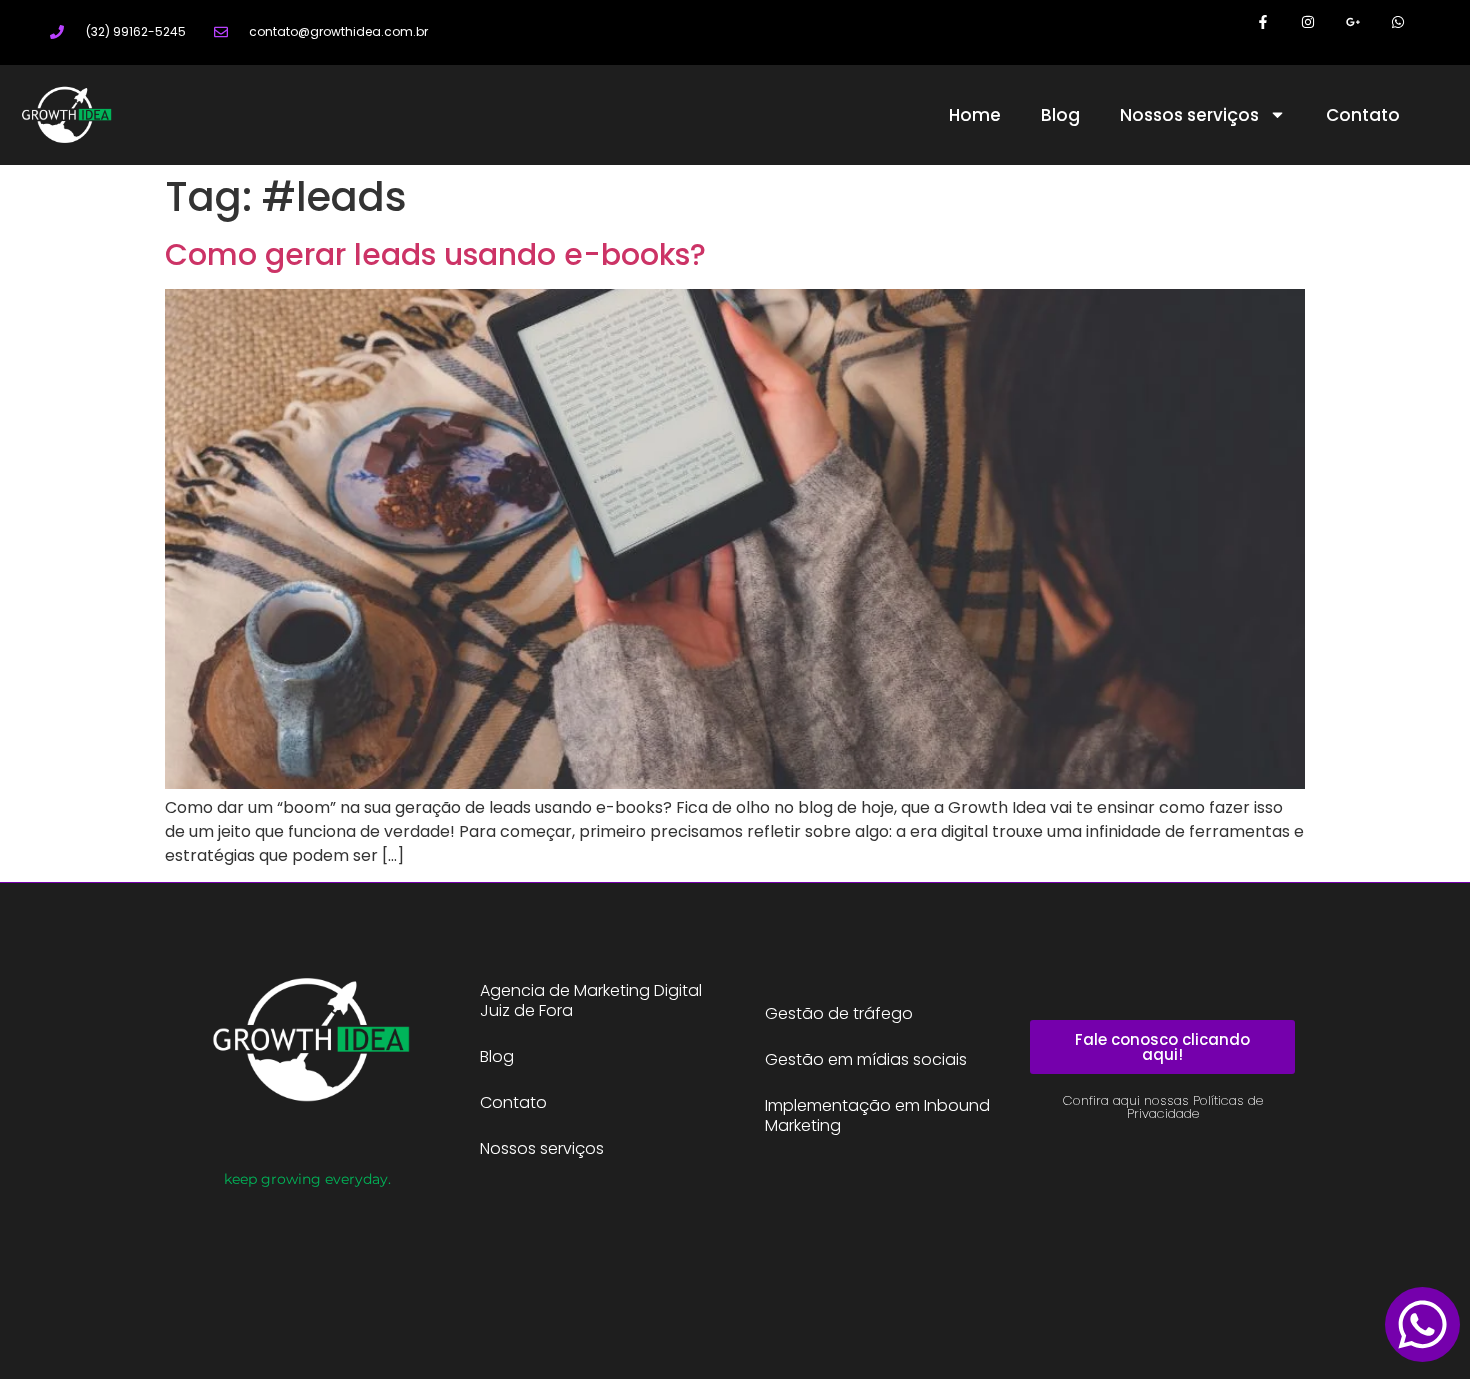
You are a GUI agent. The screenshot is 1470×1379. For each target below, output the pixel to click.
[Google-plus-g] (1352, 22)
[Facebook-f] (1263, 22)
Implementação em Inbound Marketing (877, 1115)
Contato (1363, 115)
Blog (1060, 115)
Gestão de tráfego (839, 1013)
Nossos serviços (1189, 115)
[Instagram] (1308, 22)
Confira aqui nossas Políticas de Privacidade (1163, 1107)
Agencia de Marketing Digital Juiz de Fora (591, 1000)
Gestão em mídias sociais (866, 1059)
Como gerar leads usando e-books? (435, 254)
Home (975, 115)
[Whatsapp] (1397, 22)
